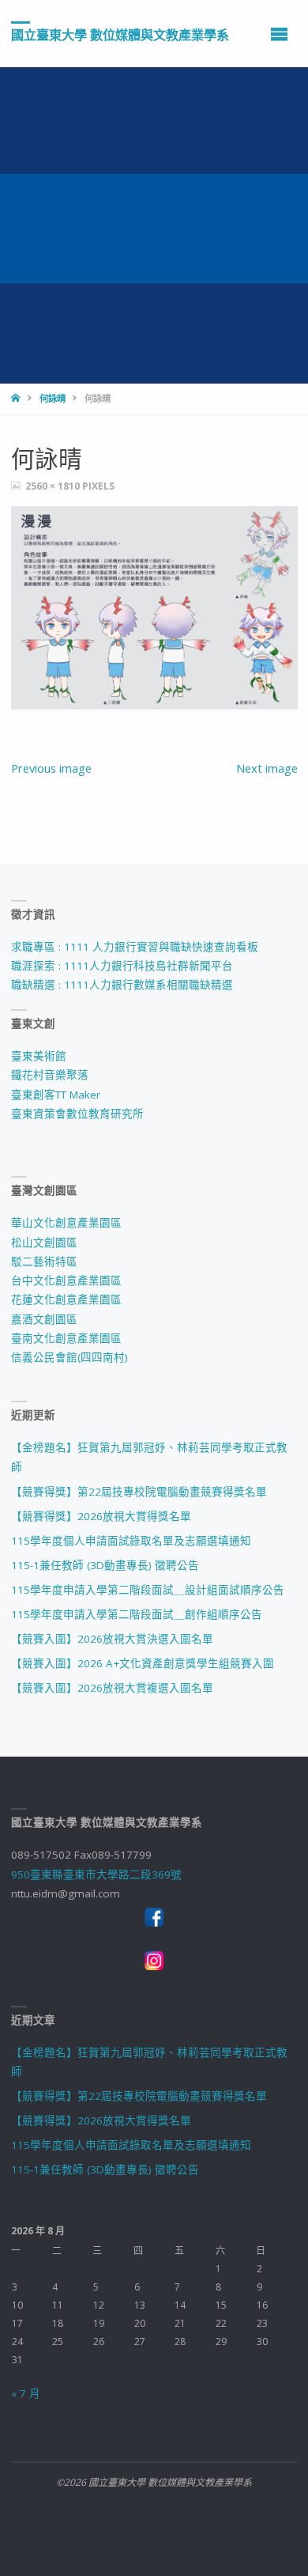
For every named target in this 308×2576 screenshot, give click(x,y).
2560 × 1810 (54, 486)
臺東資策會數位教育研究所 (77, 1114)
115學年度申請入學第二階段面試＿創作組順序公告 (137, 1614)
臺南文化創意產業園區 (66, 1338)
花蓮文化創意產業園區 (66, 1299)
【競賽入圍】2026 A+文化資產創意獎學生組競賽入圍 (143, 1663)
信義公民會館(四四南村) (69, 1357)
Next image (267, 768)
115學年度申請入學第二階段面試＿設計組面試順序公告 (148, 1590)
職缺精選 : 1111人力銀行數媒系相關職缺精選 (122, 985)
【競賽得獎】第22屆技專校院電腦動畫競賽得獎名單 (139, 1492)
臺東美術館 (39, 1056)
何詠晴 (53, 398)
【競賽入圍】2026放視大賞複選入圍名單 (112, 1688)
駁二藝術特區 (44, 1262)
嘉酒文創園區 (44, 1319)
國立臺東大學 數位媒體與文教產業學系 (120, 34)
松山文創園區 (44, 1243)
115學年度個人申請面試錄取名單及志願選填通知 (131, 1541)
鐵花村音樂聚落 (50, 1075)
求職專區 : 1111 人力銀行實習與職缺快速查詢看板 (135, 947)
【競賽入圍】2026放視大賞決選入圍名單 (112, 1639)
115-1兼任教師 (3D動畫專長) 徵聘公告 (105, 1565)
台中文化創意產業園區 (66, 1280)
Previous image (51, 768)
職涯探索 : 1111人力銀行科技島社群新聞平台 (122, 966)
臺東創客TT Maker (56, 1095)
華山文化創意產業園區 (66, 1223)
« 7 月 (26, 2393)
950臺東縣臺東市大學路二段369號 (96, 1874)
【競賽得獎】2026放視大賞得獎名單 (101, 1516)
